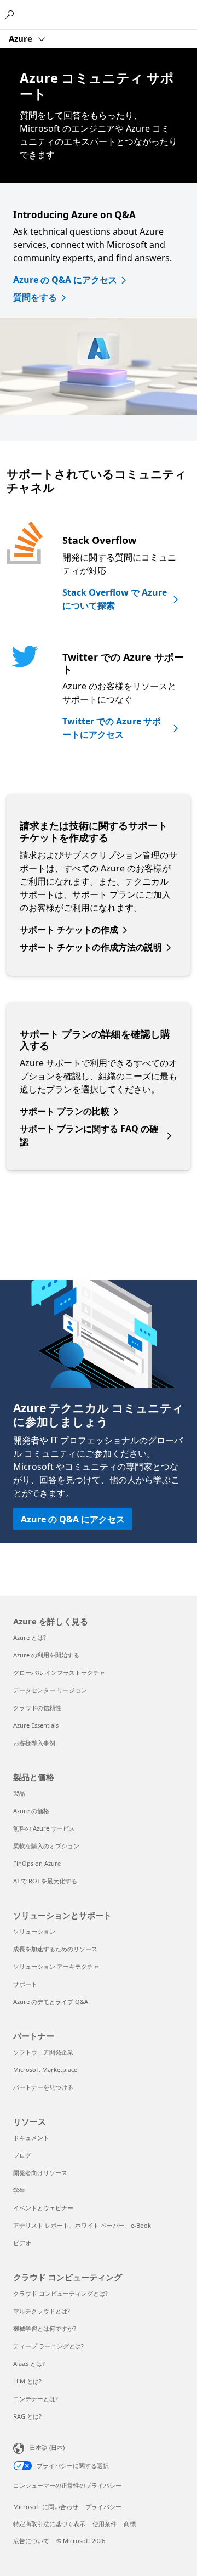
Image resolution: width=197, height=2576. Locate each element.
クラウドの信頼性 (37, 1708)
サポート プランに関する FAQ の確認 (89, 1135)
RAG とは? (27, 2416)
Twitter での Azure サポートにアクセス (112, 728)
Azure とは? (30, 1637)
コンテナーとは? (36, 2399)
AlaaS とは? (29, 2363)
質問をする (35, 297)
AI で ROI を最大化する (45, 1881)
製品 (19, 1793)
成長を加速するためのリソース (55, 1949)
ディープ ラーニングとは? (48, 2346)
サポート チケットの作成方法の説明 (91, 947)
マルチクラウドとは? (42, 2311)
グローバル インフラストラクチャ (59, 1672)
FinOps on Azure (37, 1863)
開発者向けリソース (40, 2173)
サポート (25, 1984)
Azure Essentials (36, 1725)
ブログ (22, 2155)
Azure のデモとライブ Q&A (51, 2002)
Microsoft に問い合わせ (46, 2507)
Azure (22, 38)
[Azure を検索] (11, 14)
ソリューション (34, 1931)
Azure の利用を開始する (46, 1655)
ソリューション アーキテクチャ (56, 1966)
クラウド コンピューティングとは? (60, 2293)
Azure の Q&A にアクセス (65, 280)
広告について (31, 2541)
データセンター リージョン (50, 1690)
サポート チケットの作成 (69, 930)
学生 (19, 2190)
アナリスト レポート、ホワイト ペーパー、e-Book (82, 2225)
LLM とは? (27, 2381)
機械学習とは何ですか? (45, 2328)
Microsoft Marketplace (45, 2070)
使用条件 (105, 2524)
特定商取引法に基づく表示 (49, 2524)
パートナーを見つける (43, 2087)
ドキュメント (31, 2138)
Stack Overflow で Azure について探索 (115, 599)
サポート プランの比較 (65, 1111)
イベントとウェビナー (43, 2208)
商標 (130, 2524)
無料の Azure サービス (44, 1828)
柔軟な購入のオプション (46, 1846)
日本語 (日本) (47, 2447)
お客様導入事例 (34, 1743)
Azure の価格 (31, 1811)
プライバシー (103, 2507)
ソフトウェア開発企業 (43, 2052)
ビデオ (22, 2243)
